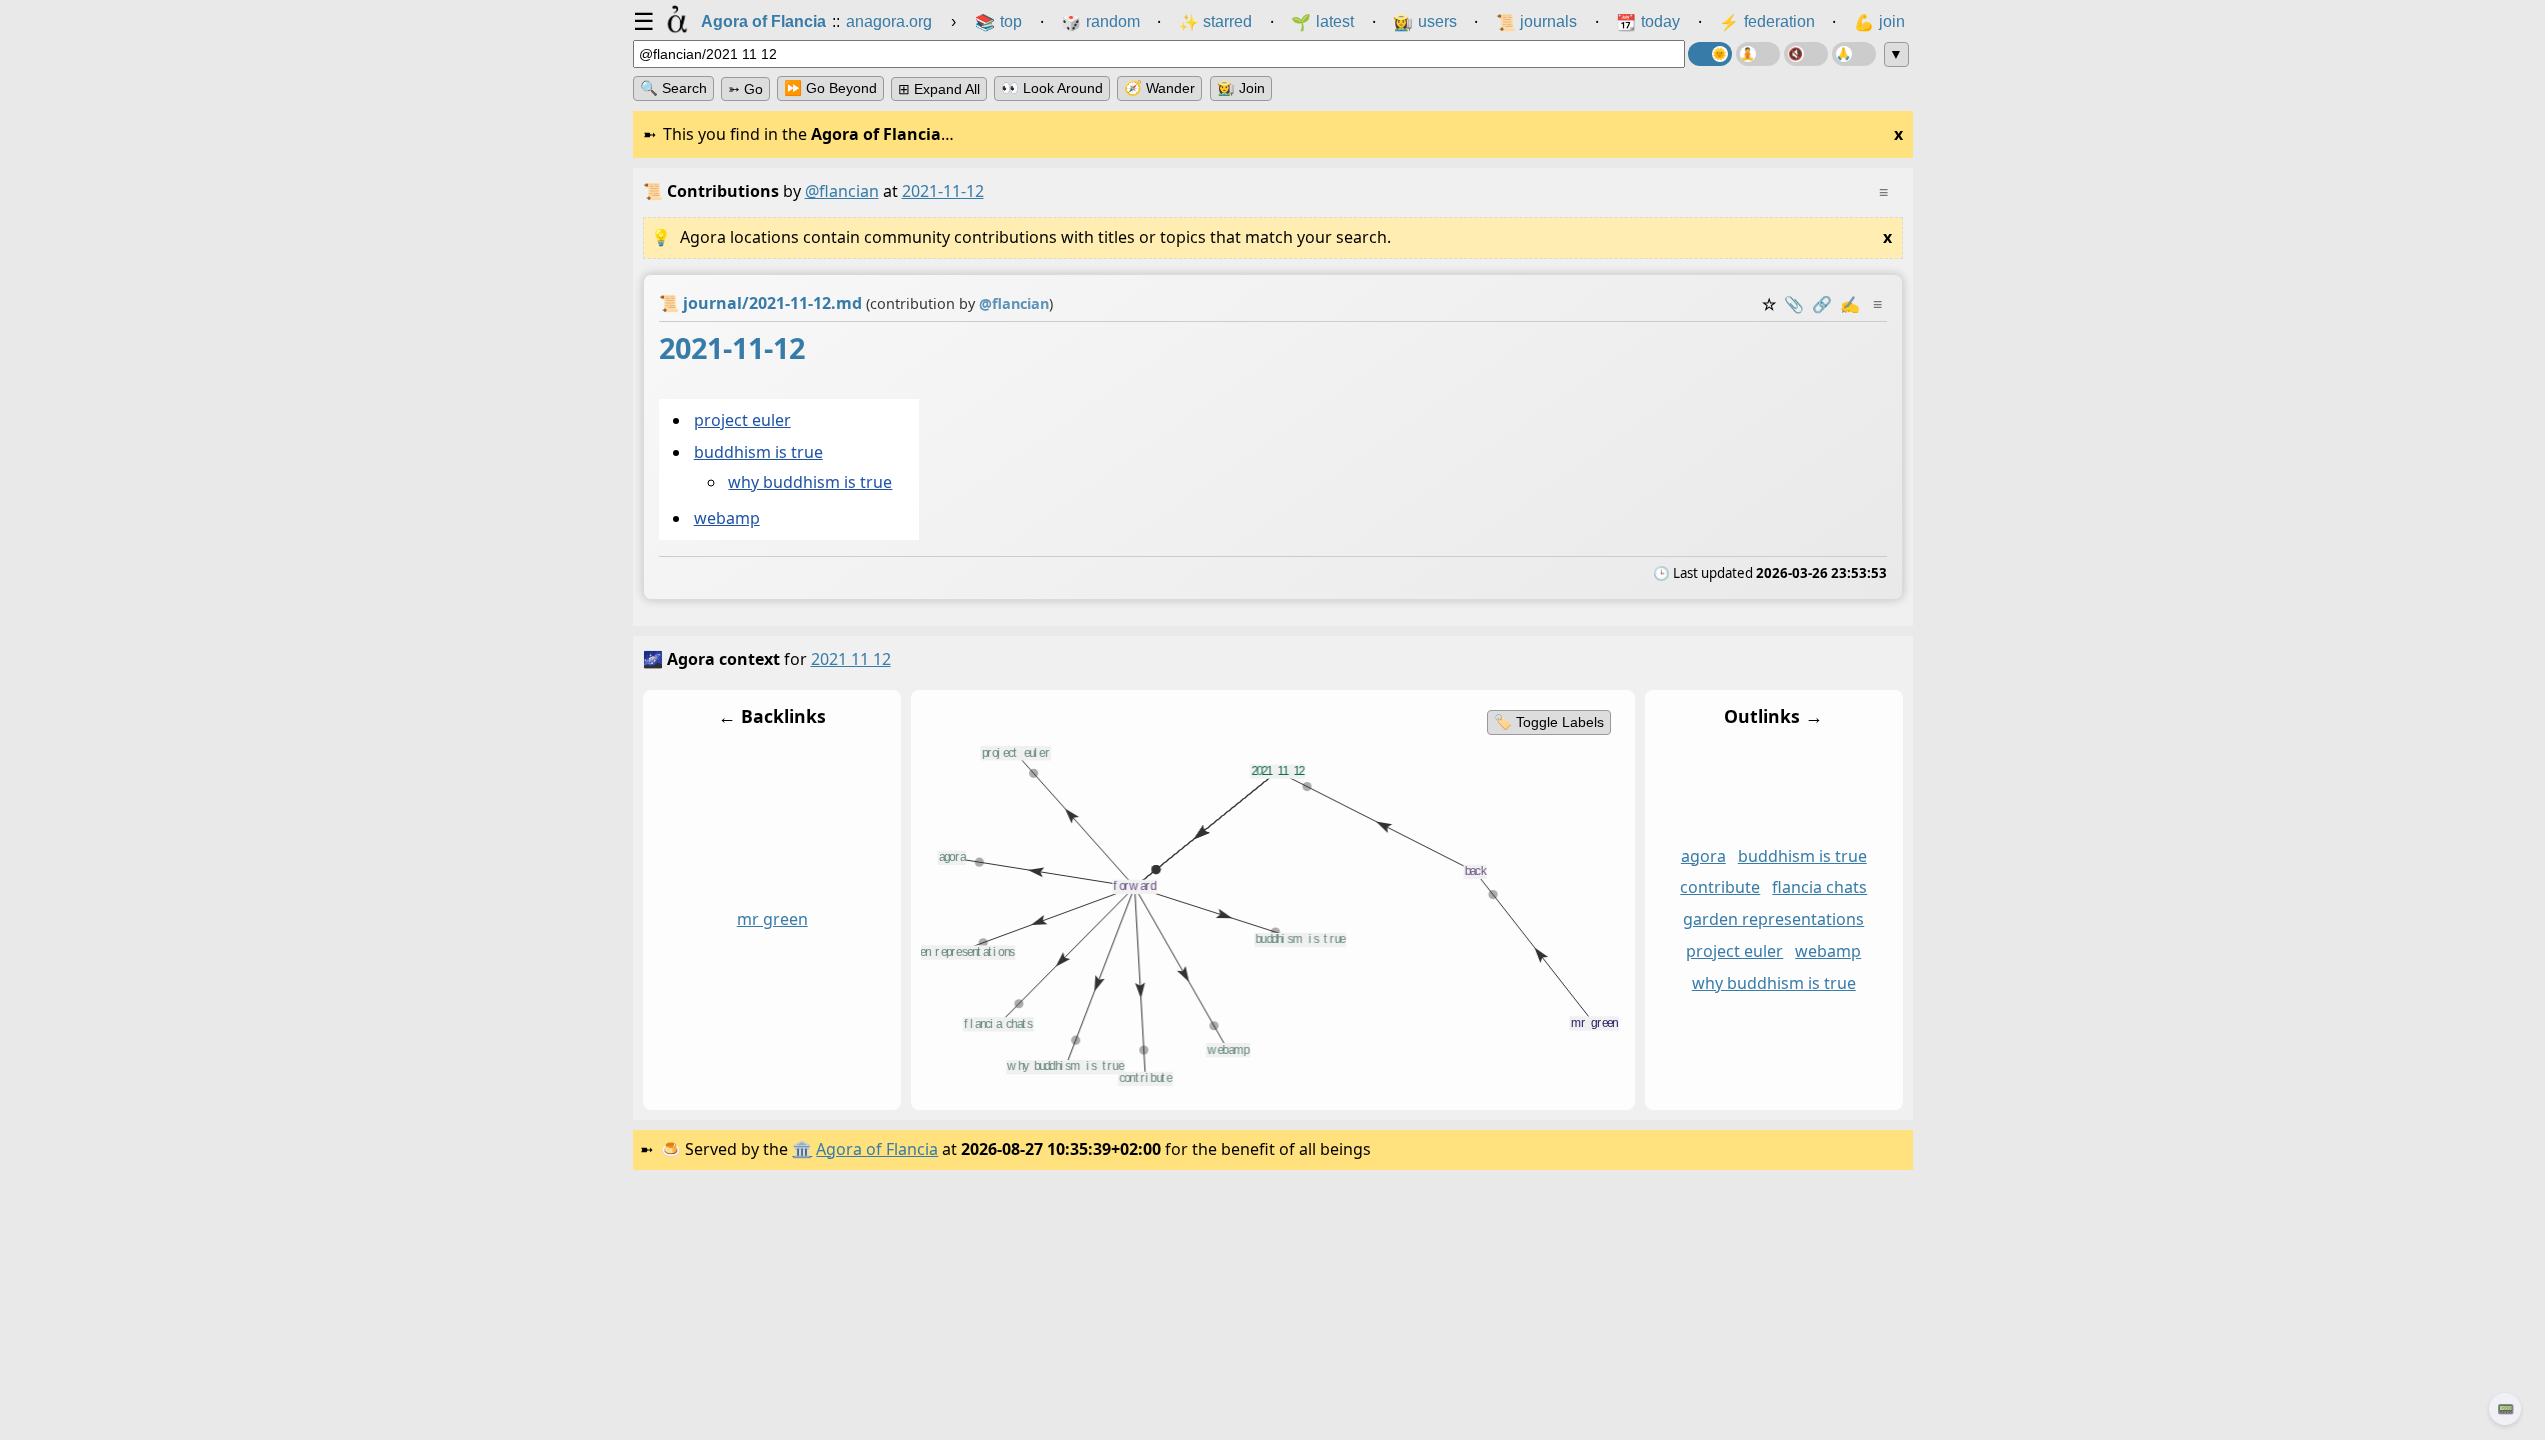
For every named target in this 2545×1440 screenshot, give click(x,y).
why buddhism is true (810, 483)
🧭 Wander (1159, 88)
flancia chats (1819, 887)
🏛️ (802, 1149)
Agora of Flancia (877, 1149)
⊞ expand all (939, 89)
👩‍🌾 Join (1241, 88)
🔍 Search (673, 88)
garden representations (1773, 919)
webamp (726, 518)
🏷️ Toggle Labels (1548, 722)
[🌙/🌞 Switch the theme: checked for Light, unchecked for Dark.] (1710, 54)
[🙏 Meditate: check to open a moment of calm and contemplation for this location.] (1854, 54)
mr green (771, 919)
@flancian (842, 191)
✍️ (1850, 304)
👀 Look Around (1052, 88)
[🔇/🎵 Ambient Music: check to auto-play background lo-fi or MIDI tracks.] (1806, 54)
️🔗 (1822, 304)
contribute (1720, 887)
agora (1702, 855)
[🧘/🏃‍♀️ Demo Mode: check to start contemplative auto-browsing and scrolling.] (1758, 54)
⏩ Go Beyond (830, 88)
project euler (741, 420)
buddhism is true (757, 453)
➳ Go (745, 89)
